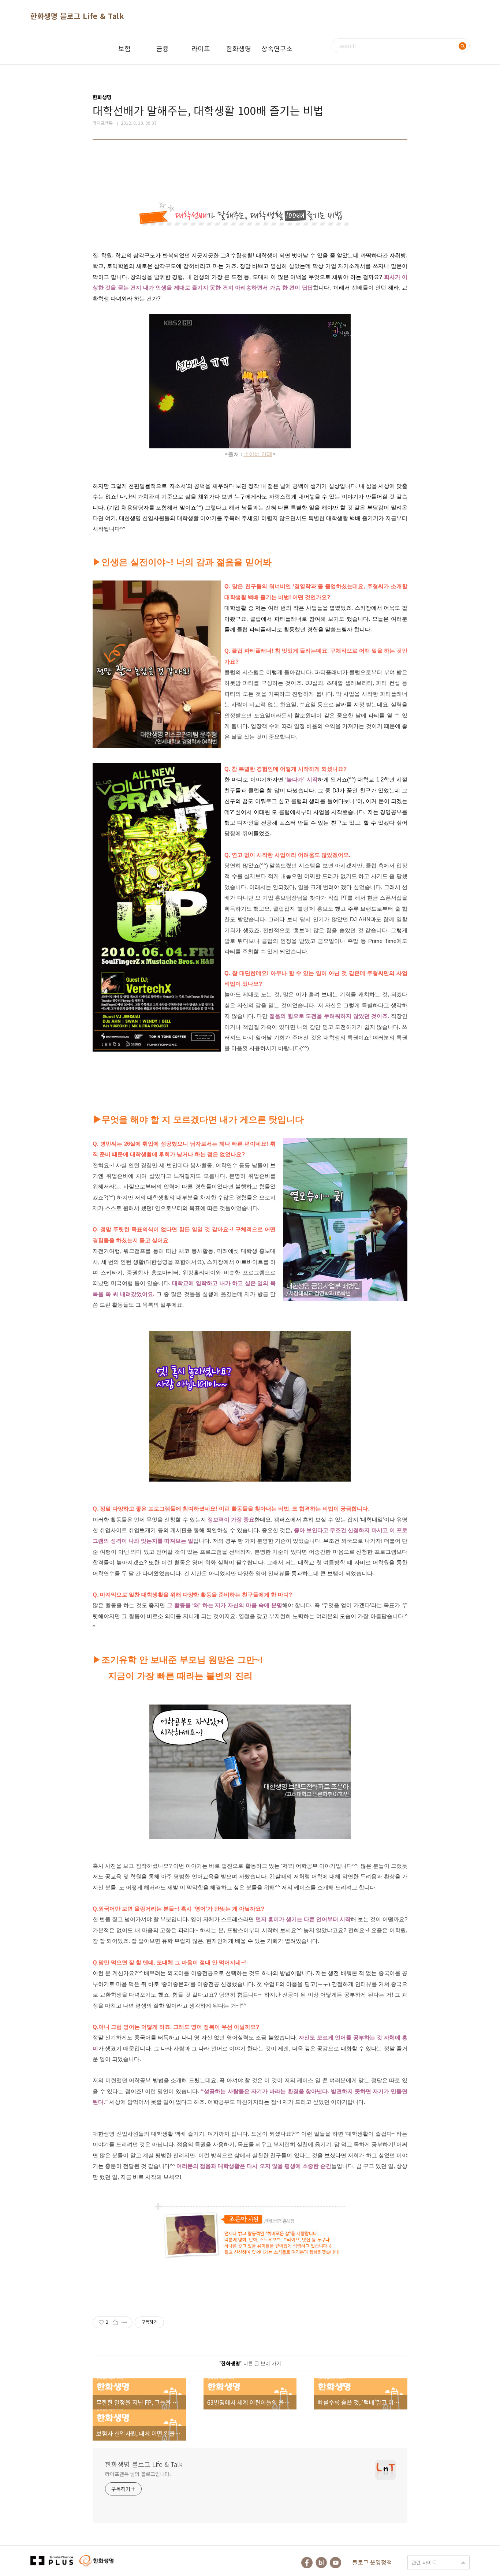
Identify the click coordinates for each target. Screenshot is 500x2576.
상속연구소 (277, 48)
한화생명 (239, 48)
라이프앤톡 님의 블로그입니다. (138, 2474)
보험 (124, 48)
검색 (462, 46)
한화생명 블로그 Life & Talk (77, 16)
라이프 (201, 48)
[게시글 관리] (124, 2322)
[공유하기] (115, 2322)
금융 (163, 48)
